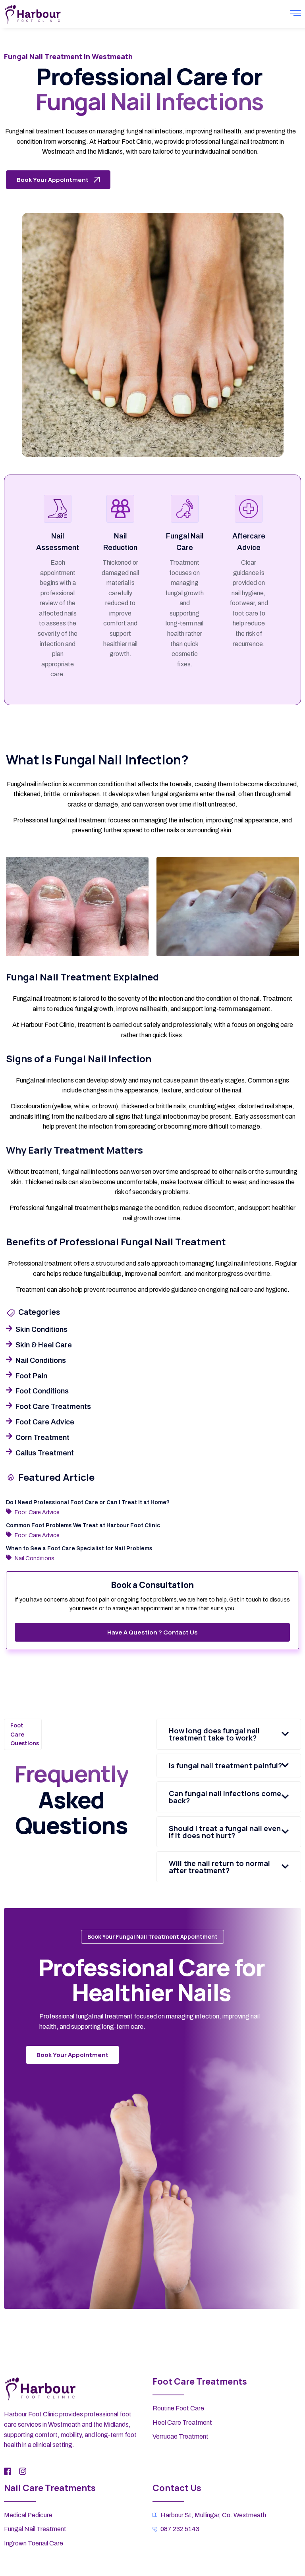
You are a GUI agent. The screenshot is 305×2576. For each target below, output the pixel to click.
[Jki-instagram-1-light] (23, 2471)
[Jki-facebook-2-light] (8, 2471)
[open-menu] (295, 14)
